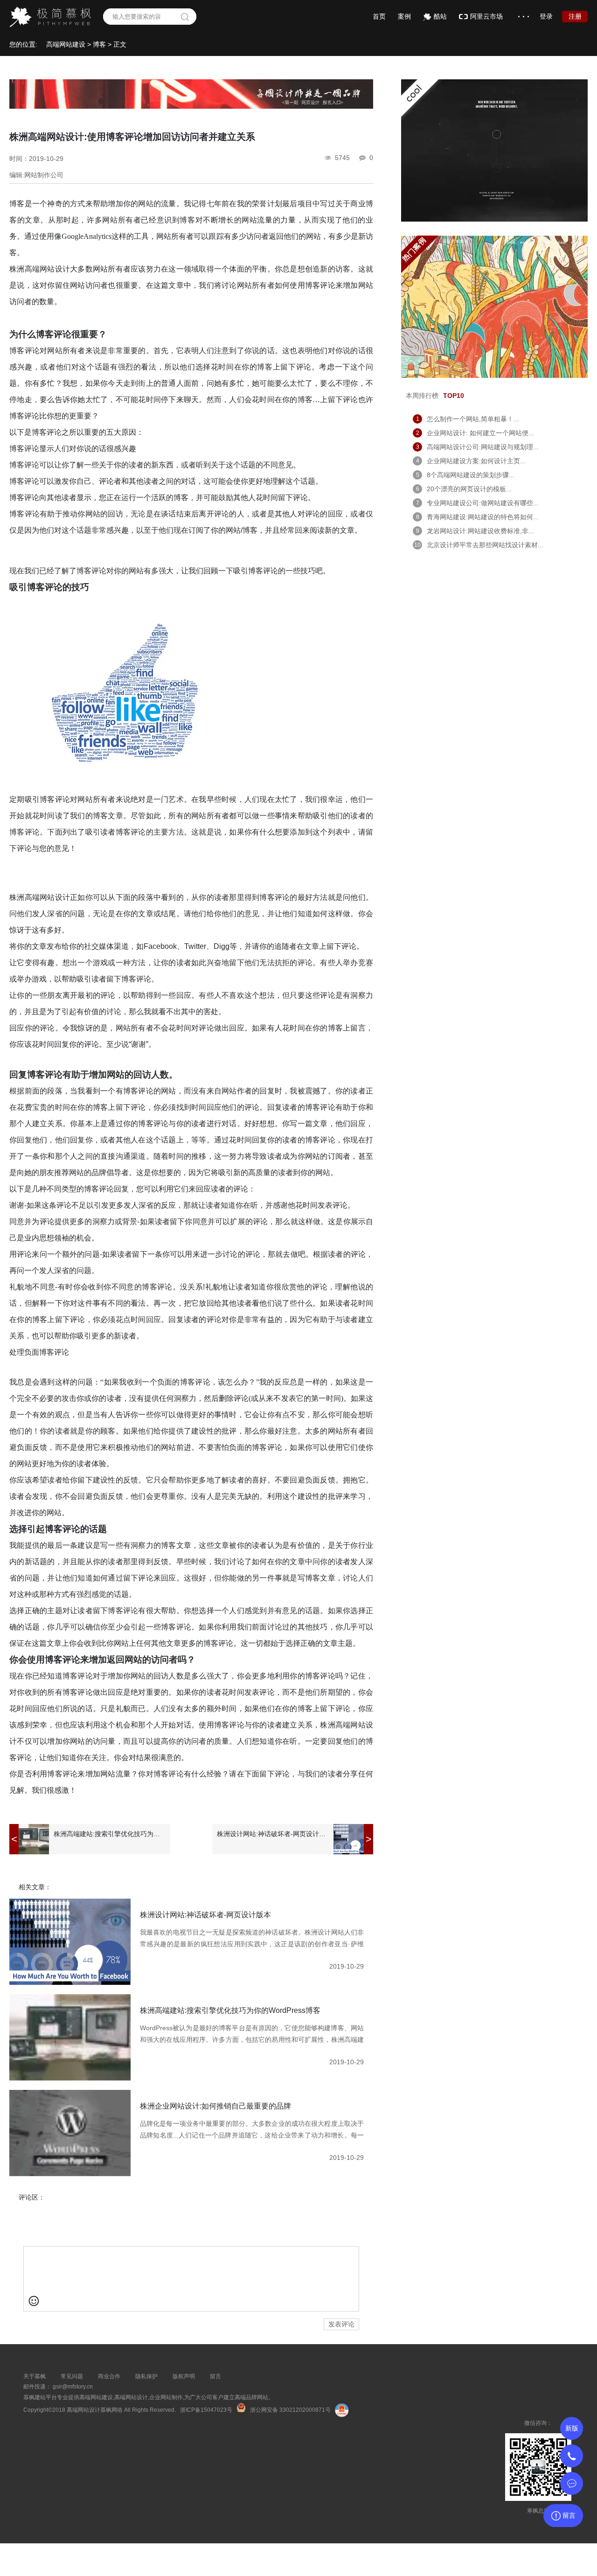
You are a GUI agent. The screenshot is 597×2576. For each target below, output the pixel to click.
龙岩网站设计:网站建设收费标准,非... (480, 531)
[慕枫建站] (191, 106)
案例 (404, 16)
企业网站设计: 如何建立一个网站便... (480, 433)
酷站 (440, 16)
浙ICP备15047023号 (206, 2410)
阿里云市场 (486, 16)
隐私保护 (146, 2376)
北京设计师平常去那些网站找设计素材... (485, 545)
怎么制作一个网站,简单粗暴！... (473, 419)
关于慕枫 (35, 2376)
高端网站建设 (66, 44)
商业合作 (109, 2376)
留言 (215, 2376)
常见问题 (72, 2376)
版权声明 (184, 2376)
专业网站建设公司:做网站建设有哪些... (483, 503)
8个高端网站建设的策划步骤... (471, 475)
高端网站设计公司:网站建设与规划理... (483, 447)
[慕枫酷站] (494, 219)
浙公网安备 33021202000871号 (290, 2410)
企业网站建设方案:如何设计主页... (476, 461)
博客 (99, 44)
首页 (379, 16)
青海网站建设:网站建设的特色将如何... (483, 517)
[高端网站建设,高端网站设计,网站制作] (50, 17)
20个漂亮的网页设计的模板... (469, 489)
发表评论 (341, 2324)
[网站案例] (494, 376)
